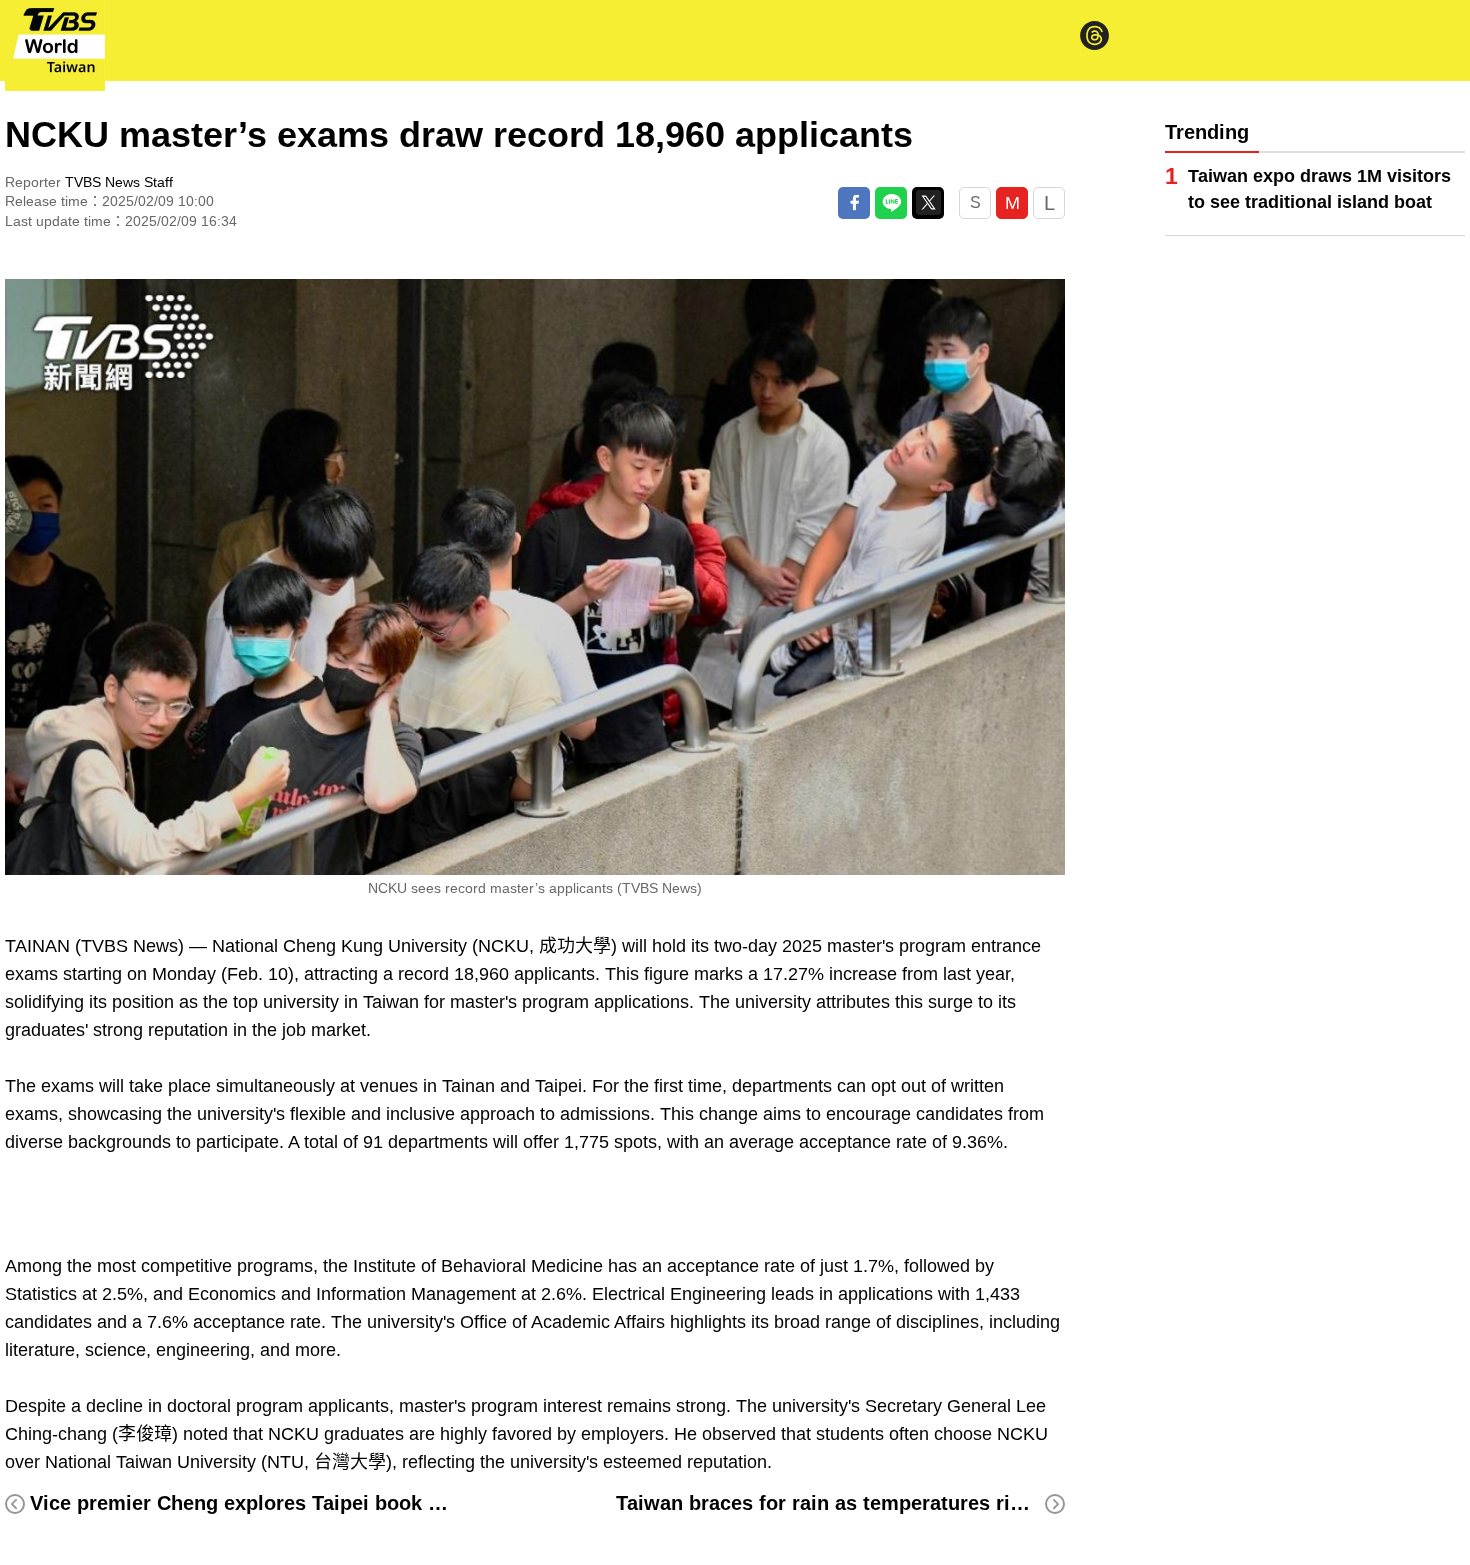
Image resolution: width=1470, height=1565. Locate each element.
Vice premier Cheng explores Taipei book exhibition (276, 1503)
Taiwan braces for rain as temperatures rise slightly (862, 1503)
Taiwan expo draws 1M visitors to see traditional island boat (1319, 189)
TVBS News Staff (119, 182)
